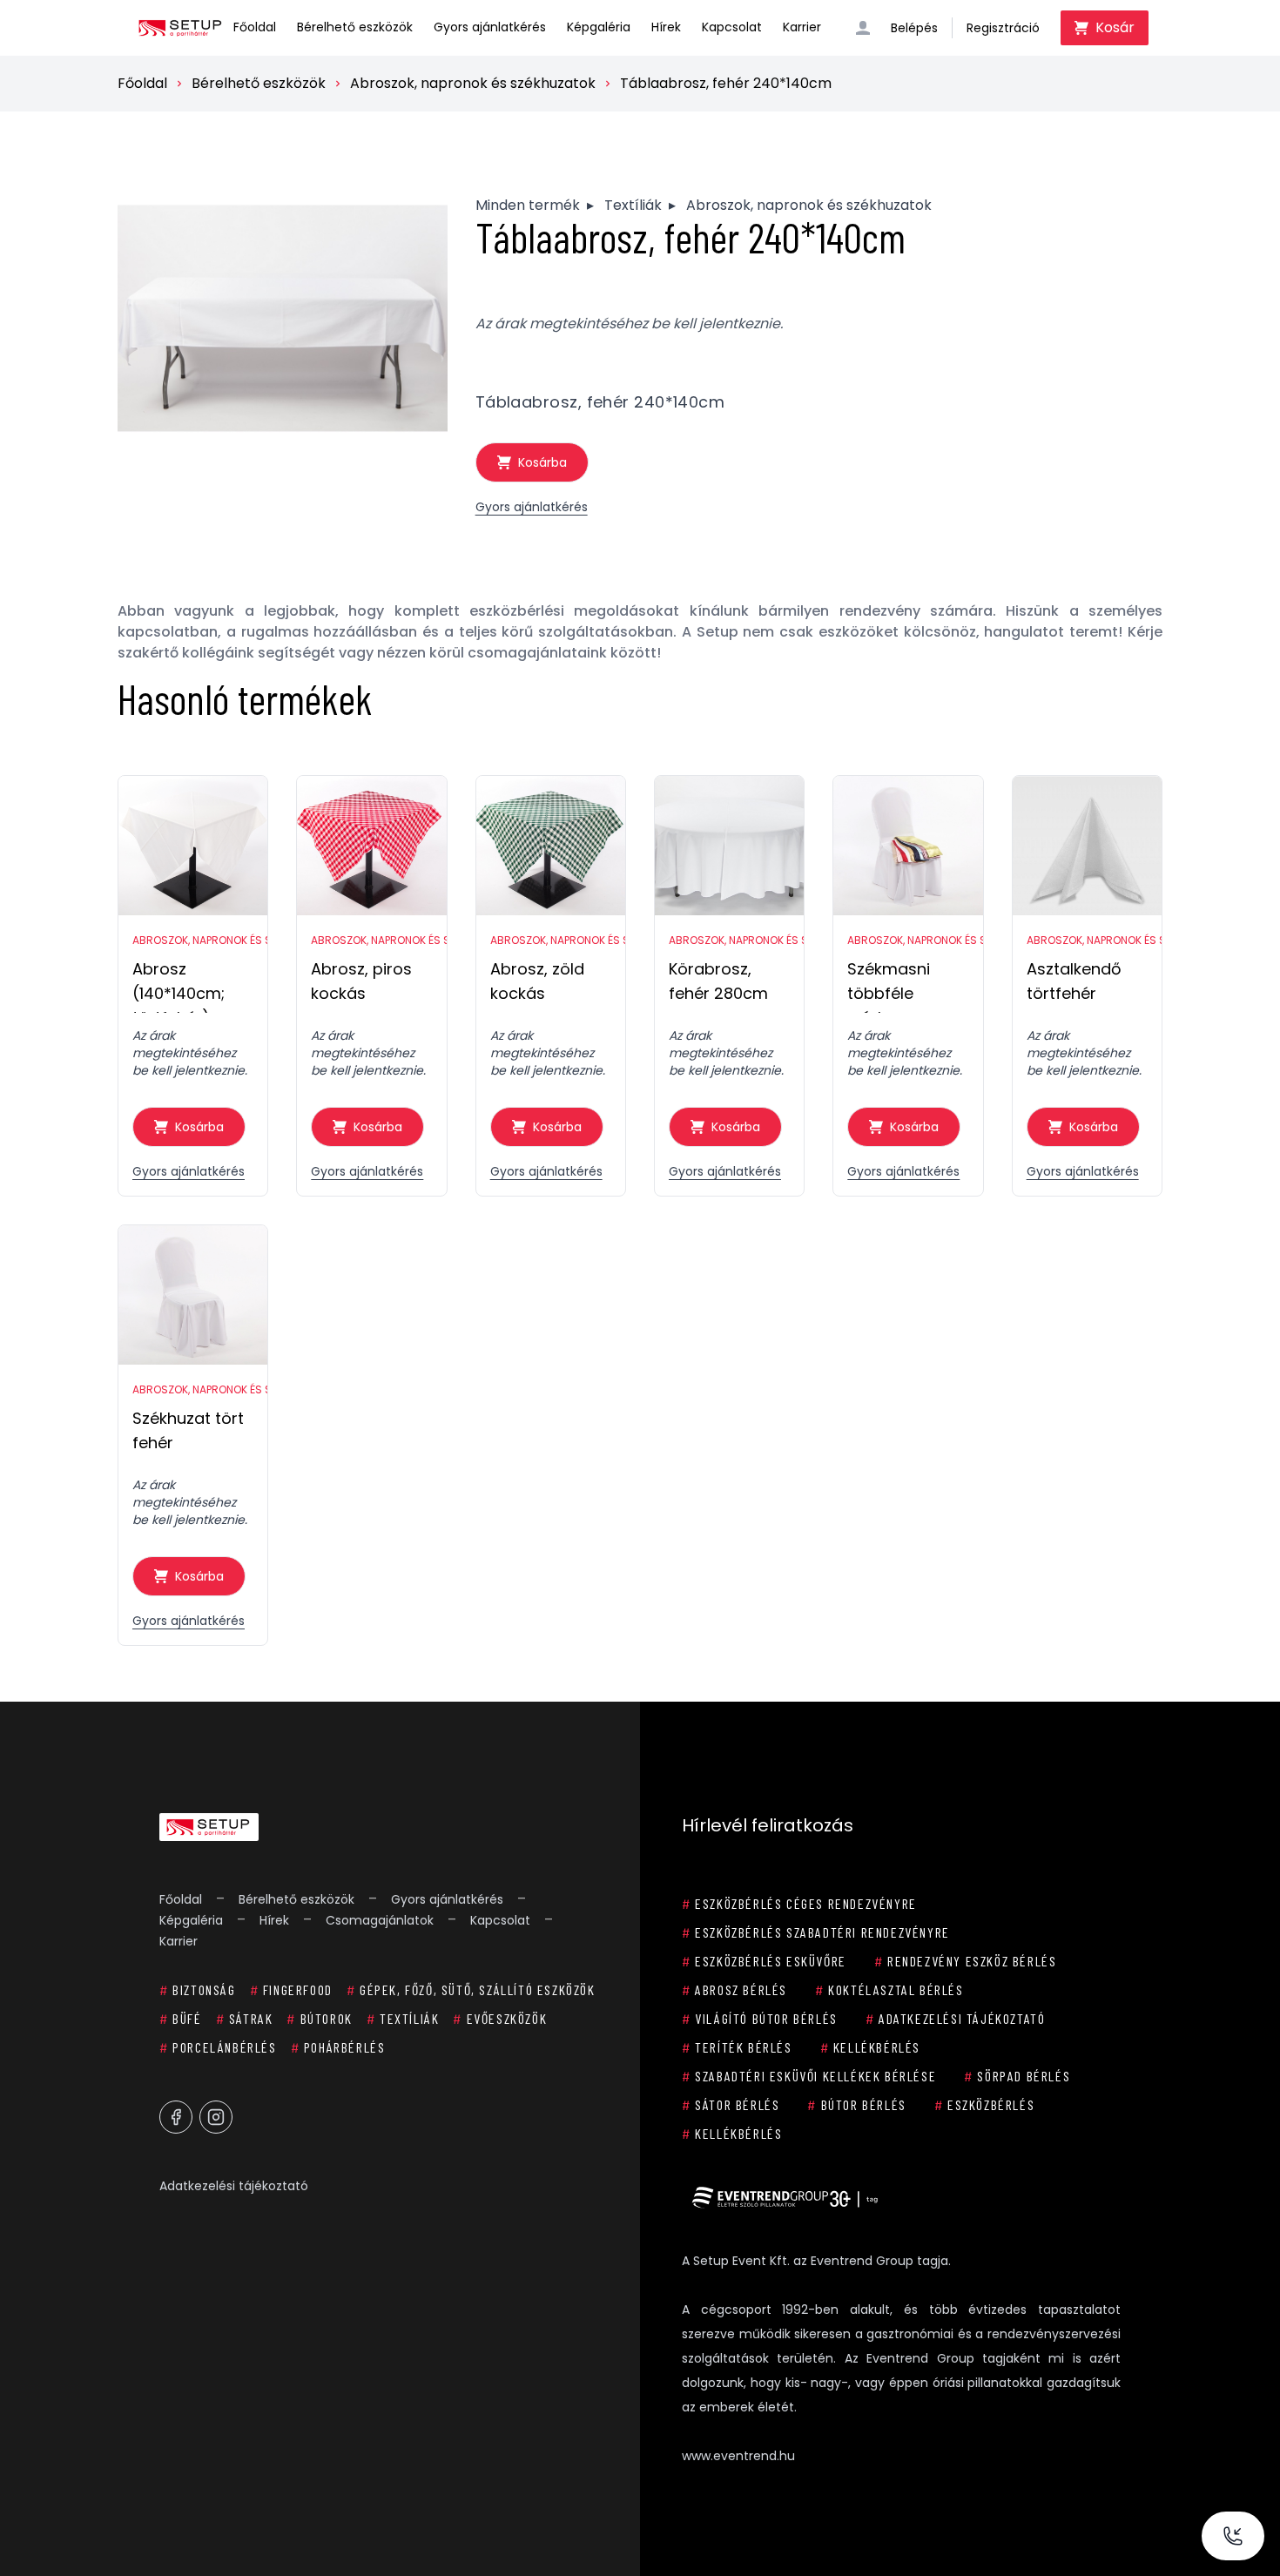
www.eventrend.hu (738, 2456)
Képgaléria (599, 27)
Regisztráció (1003, 28)
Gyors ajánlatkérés (490, 27)
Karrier (802, 27)
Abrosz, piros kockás (361, 981)
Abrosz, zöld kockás (537, 981)
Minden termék (528, 205)
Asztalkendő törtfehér (1074, 981)
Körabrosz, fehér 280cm (718, 981)
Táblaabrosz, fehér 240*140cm (726, 83)
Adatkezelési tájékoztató (234, 2186)
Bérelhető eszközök (355, 27)
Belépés (914, 28)
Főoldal (255, 27)
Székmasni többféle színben (889, 985)
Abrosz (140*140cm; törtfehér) (179, 985)
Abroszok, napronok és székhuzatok (473, 83)
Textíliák (633, 205)
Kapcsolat (732, 27)
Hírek (666, 27)
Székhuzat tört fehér (188, 1430)
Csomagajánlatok (380, 1920)
